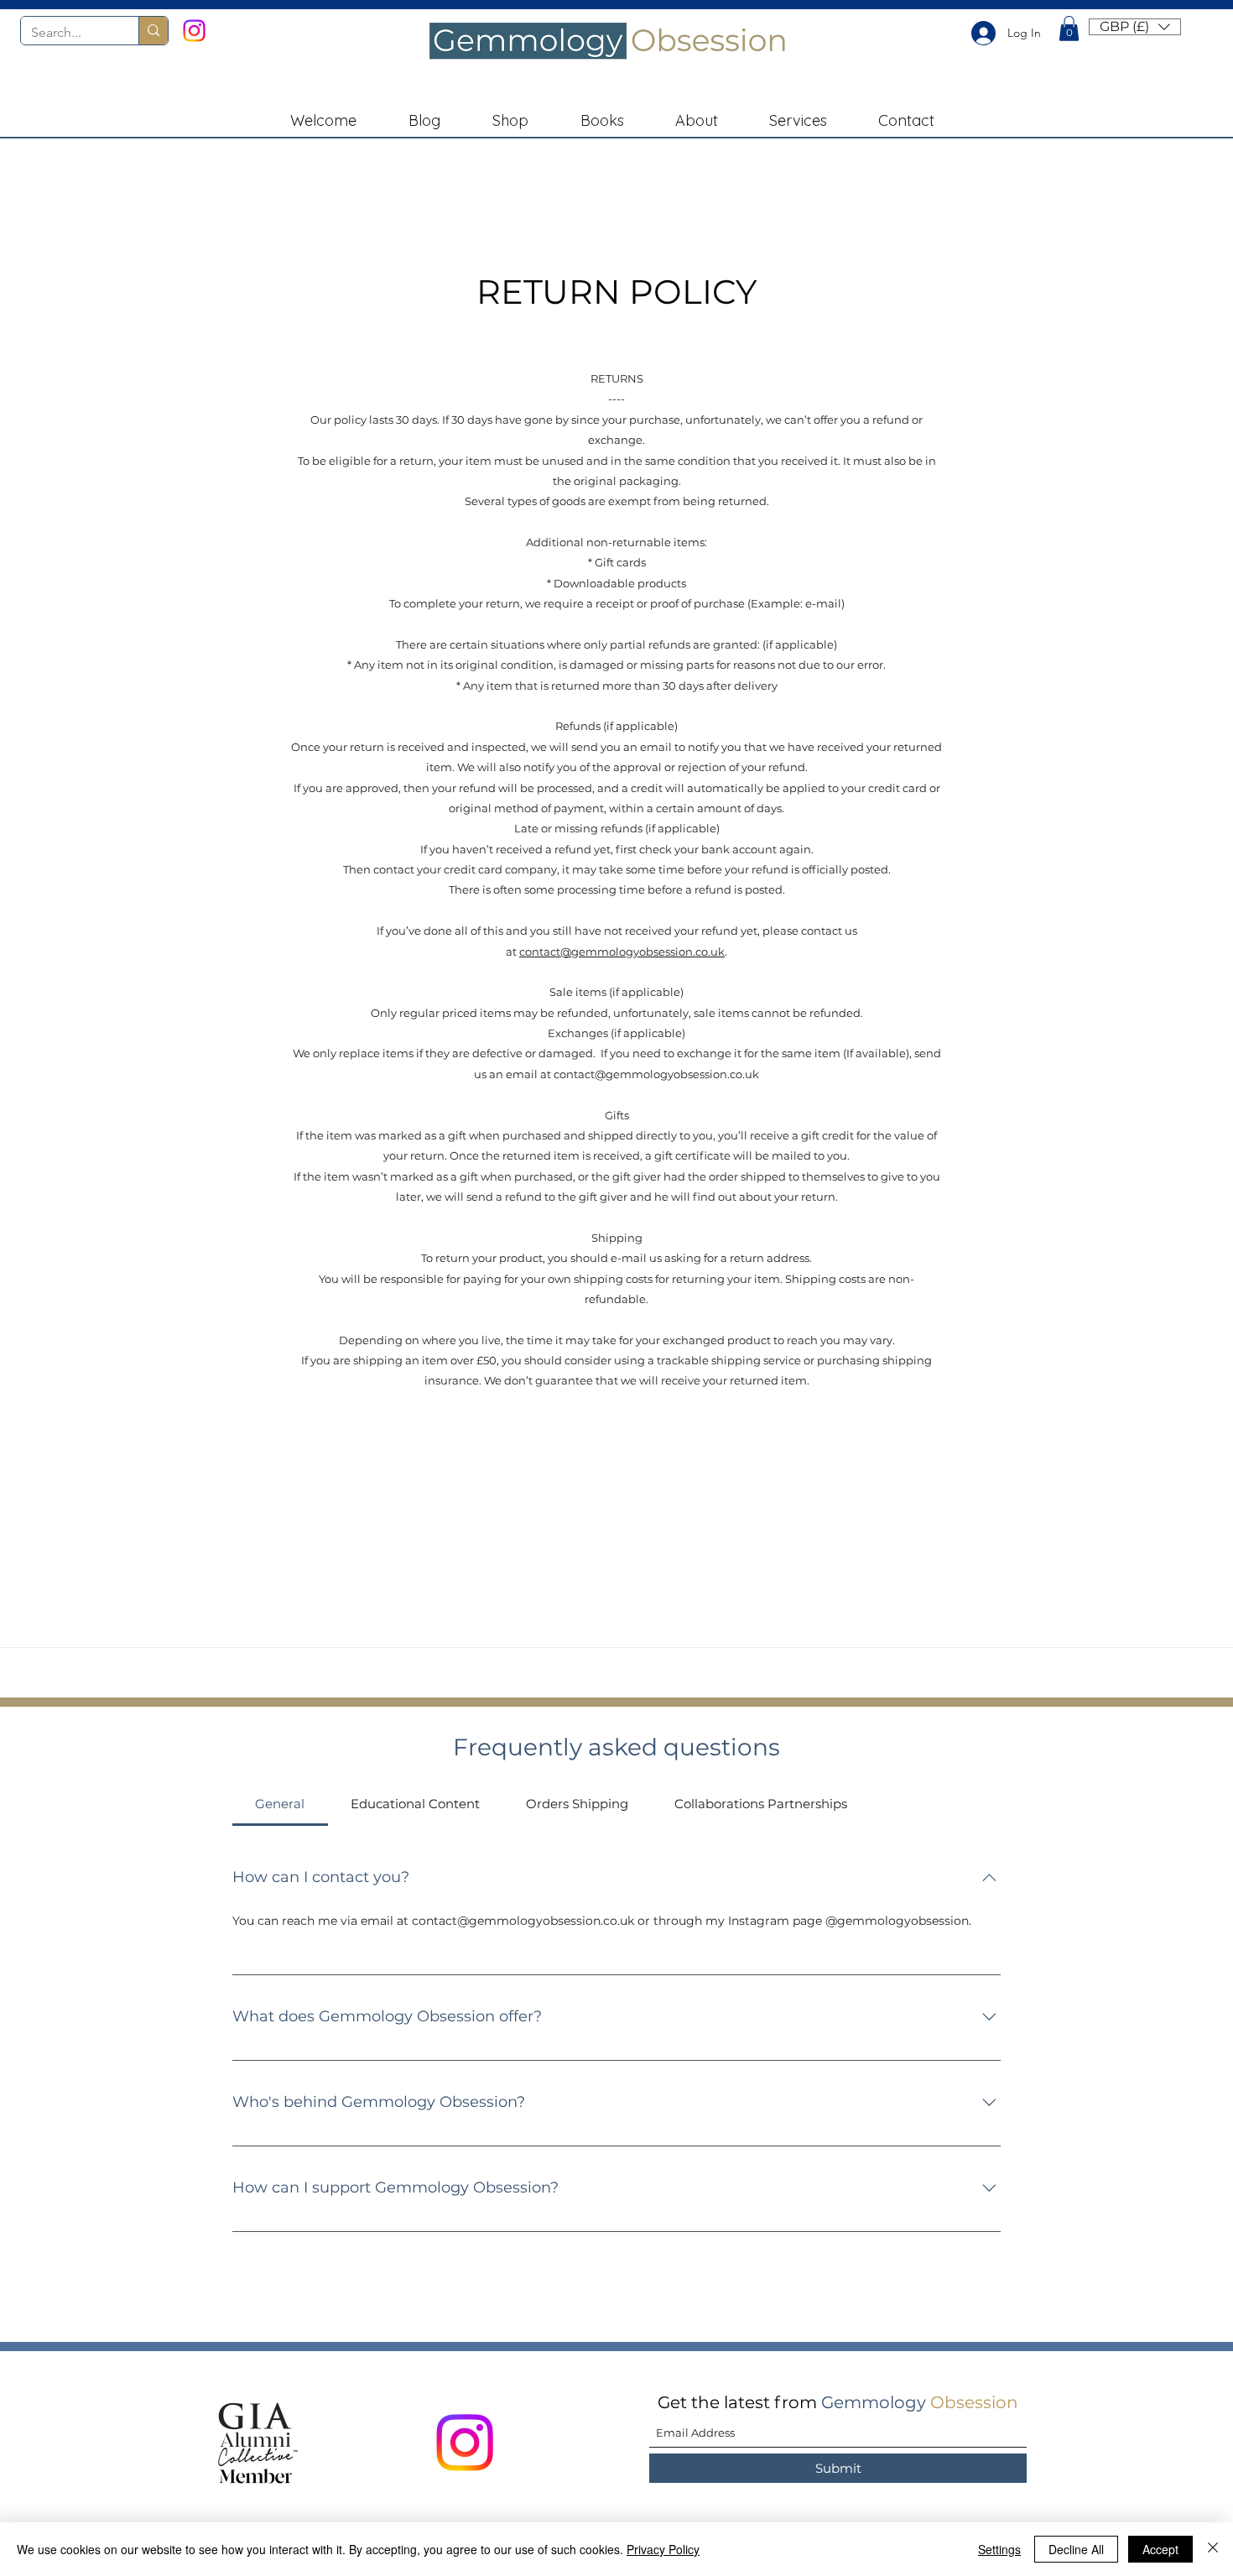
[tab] (280, 1804)
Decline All (1076, 2549)
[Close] (1213, 2549)
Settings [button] (999, 2549)
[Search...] (153, 31)
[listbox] (1135, 27)
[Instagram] (194, 31)
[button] (1069, 29)
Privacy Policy (663, 2549)
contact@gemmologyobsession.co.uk (622, 952)
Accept (1160, 2549)
